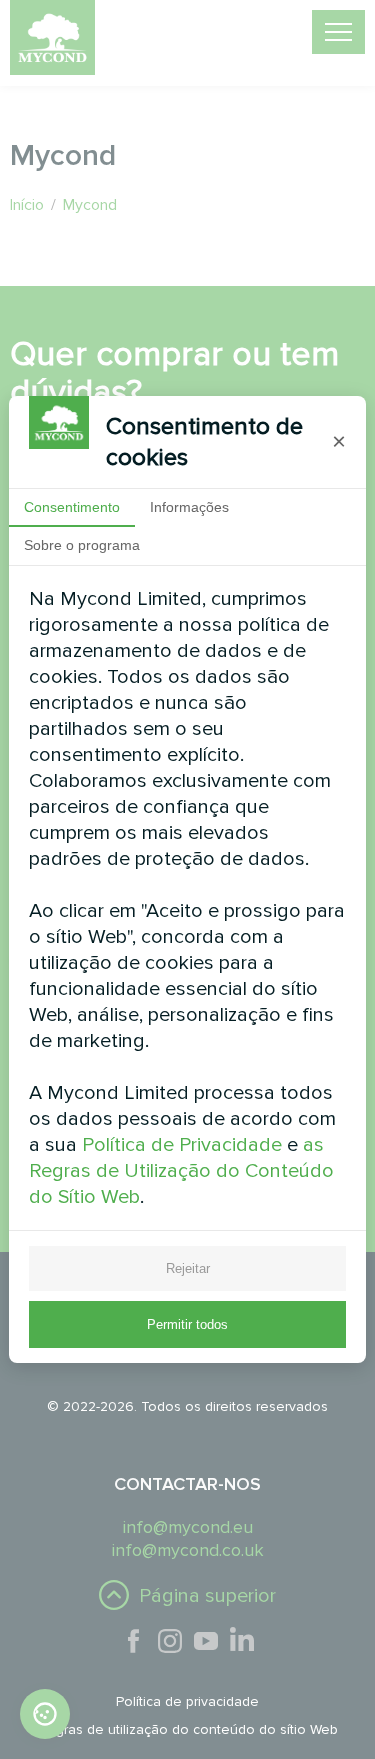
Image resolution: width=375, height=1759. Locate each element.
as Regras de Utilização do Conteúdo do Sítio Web (181, 1171)
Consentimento (72, 507)
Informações (189, 507)
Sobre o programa (82, 545)
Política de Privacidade (182, 1145)
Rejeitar (188, 1268)
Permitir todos (187, 1324)
